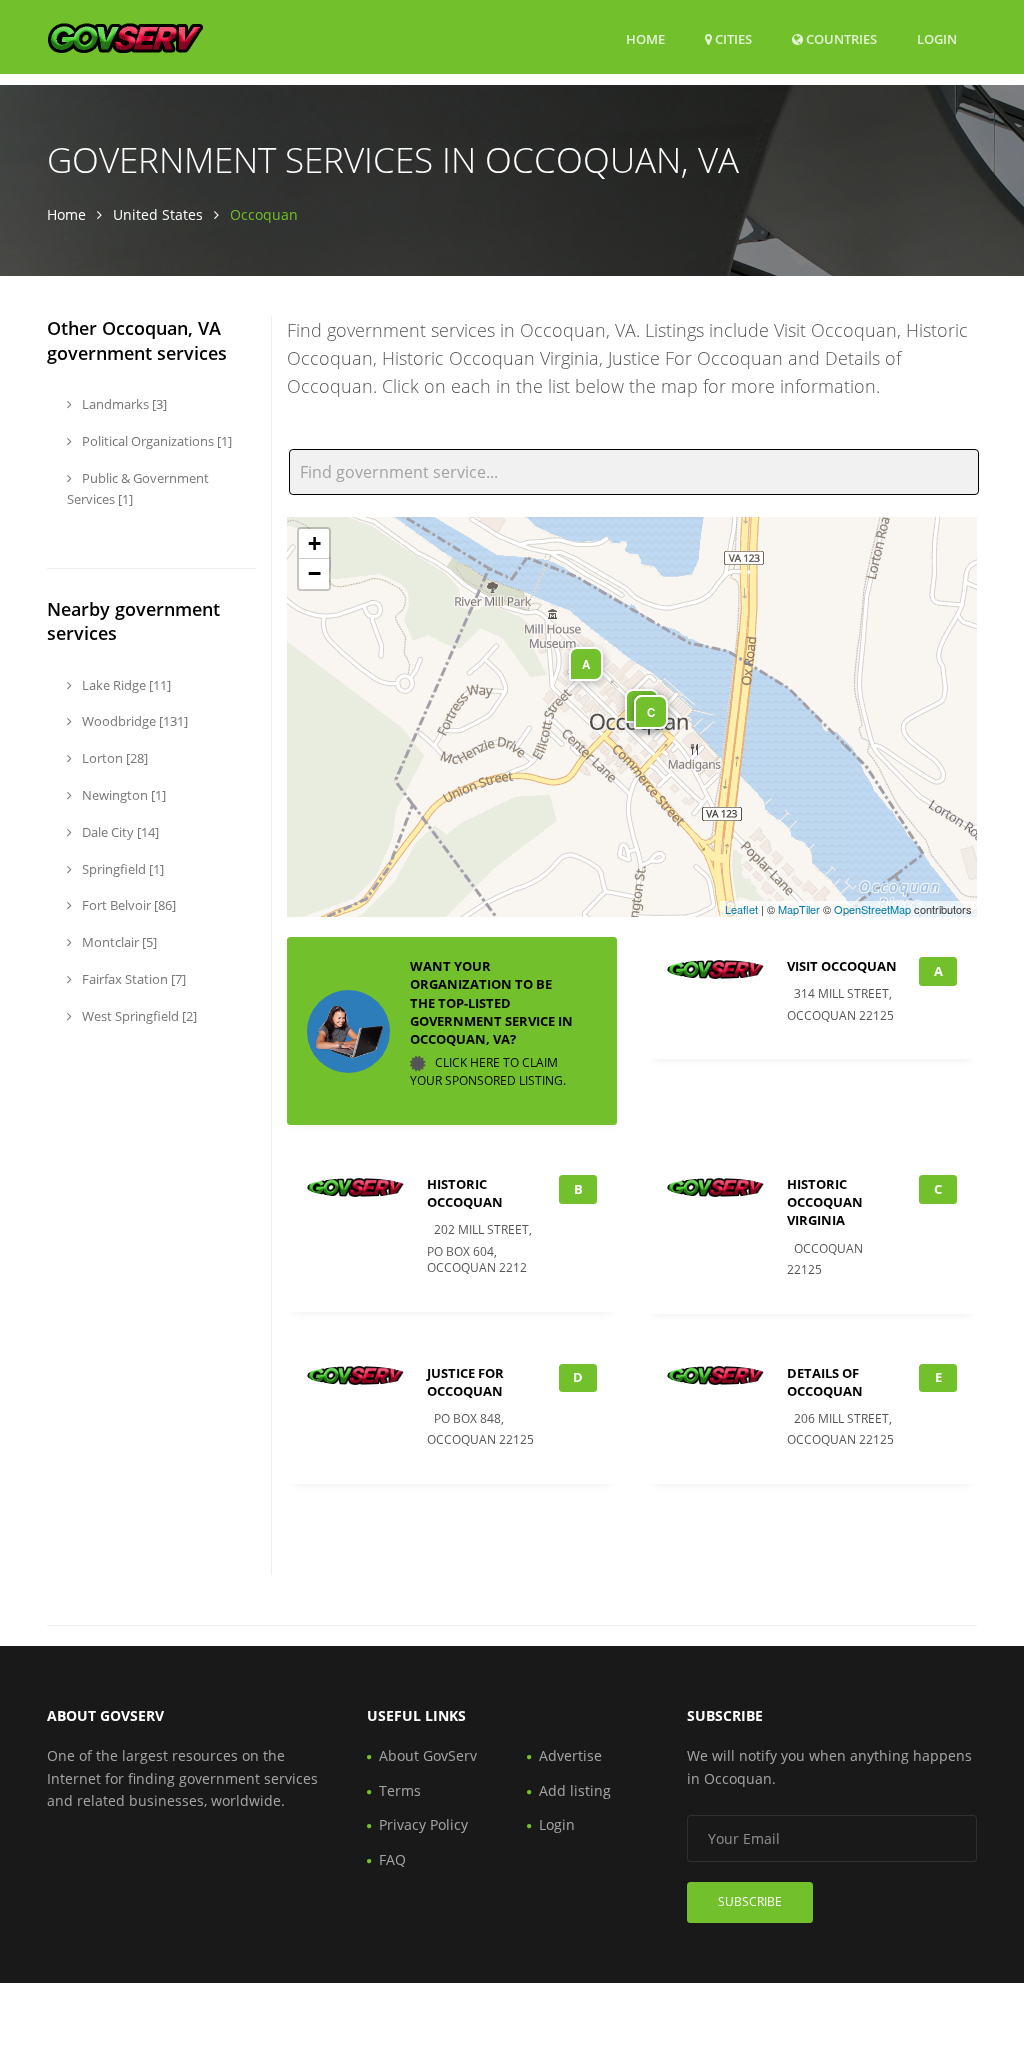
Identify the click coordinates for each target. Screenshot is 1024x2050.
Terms (400, 1790)
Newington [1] (122, 795)
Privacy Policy (423, 1824)
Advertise (570, 1755)
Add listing (575, 1790)
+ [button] (314, 543)
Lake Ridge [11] (125, 685)
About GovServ (428, 1755)
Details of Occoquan (825, 1382)
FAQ (392, 1859)
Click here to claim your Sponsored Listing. (488, 1071)
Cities (732, 39)
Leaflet (741, 909)
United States (158, 214)
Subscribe (750, 1901)
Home (645, 39)
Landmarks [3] (123, 404)
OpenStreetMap (872, 909)
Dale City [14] (119, 832)
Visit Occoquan (842, 966)
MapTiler (799, 909)
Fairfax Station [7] (132, 979)
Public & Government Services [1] (138, 488)
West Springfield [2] (138, 1016)
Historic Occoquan (465, 1193)
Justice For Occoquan (465, 1382)
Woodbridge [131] (133, 721)
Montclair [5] (118, 942)
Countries (840, 38)
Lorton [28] (113, 758)
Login (937, 38)
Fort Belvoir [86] (127, 905)
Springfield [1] (121, 869)
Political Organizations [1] (155, 441)
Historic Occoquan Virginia (825, 1202)
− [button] (314, 573)
